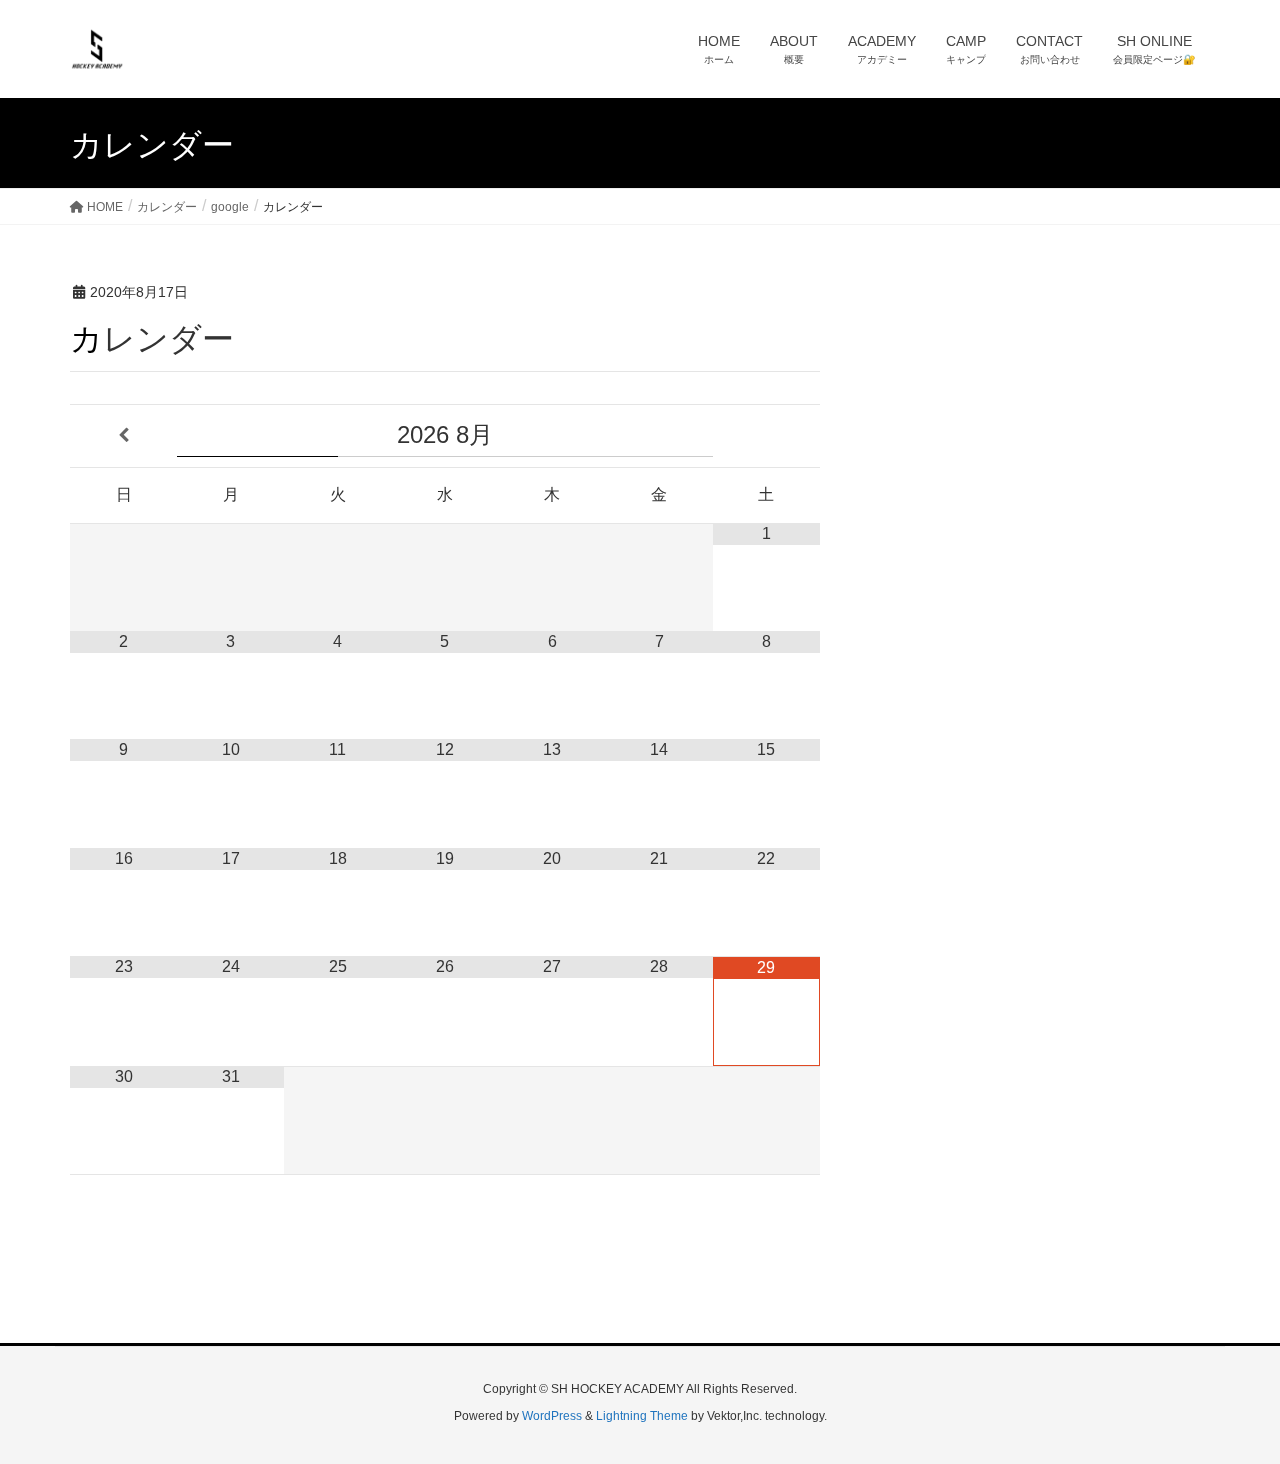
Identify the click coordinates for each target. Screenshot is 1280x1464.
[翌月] (766, 436)
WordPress (552, 1416)
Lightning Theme (642, 1416)
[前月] (123, 436)
